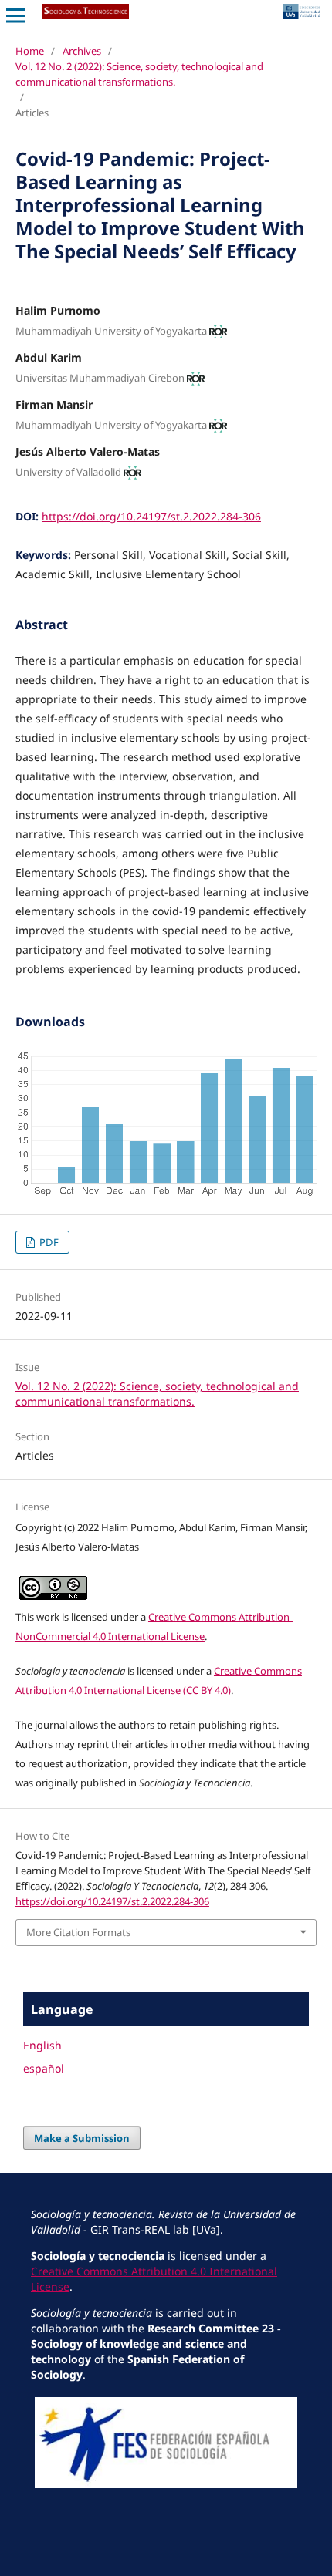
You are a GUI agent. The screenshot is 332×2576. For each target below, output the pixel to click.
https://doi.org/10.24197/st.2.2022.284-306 (151, 516)
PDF (48, 1242)
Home (30, 51)
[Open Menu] (15, 15)
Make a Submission (82, 2138)
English (42, 2045)
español (44, 2068)
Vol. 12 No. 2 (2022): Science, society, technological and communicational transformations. (139, 74)
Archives (82, 51)
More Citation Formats (78, 1932)
